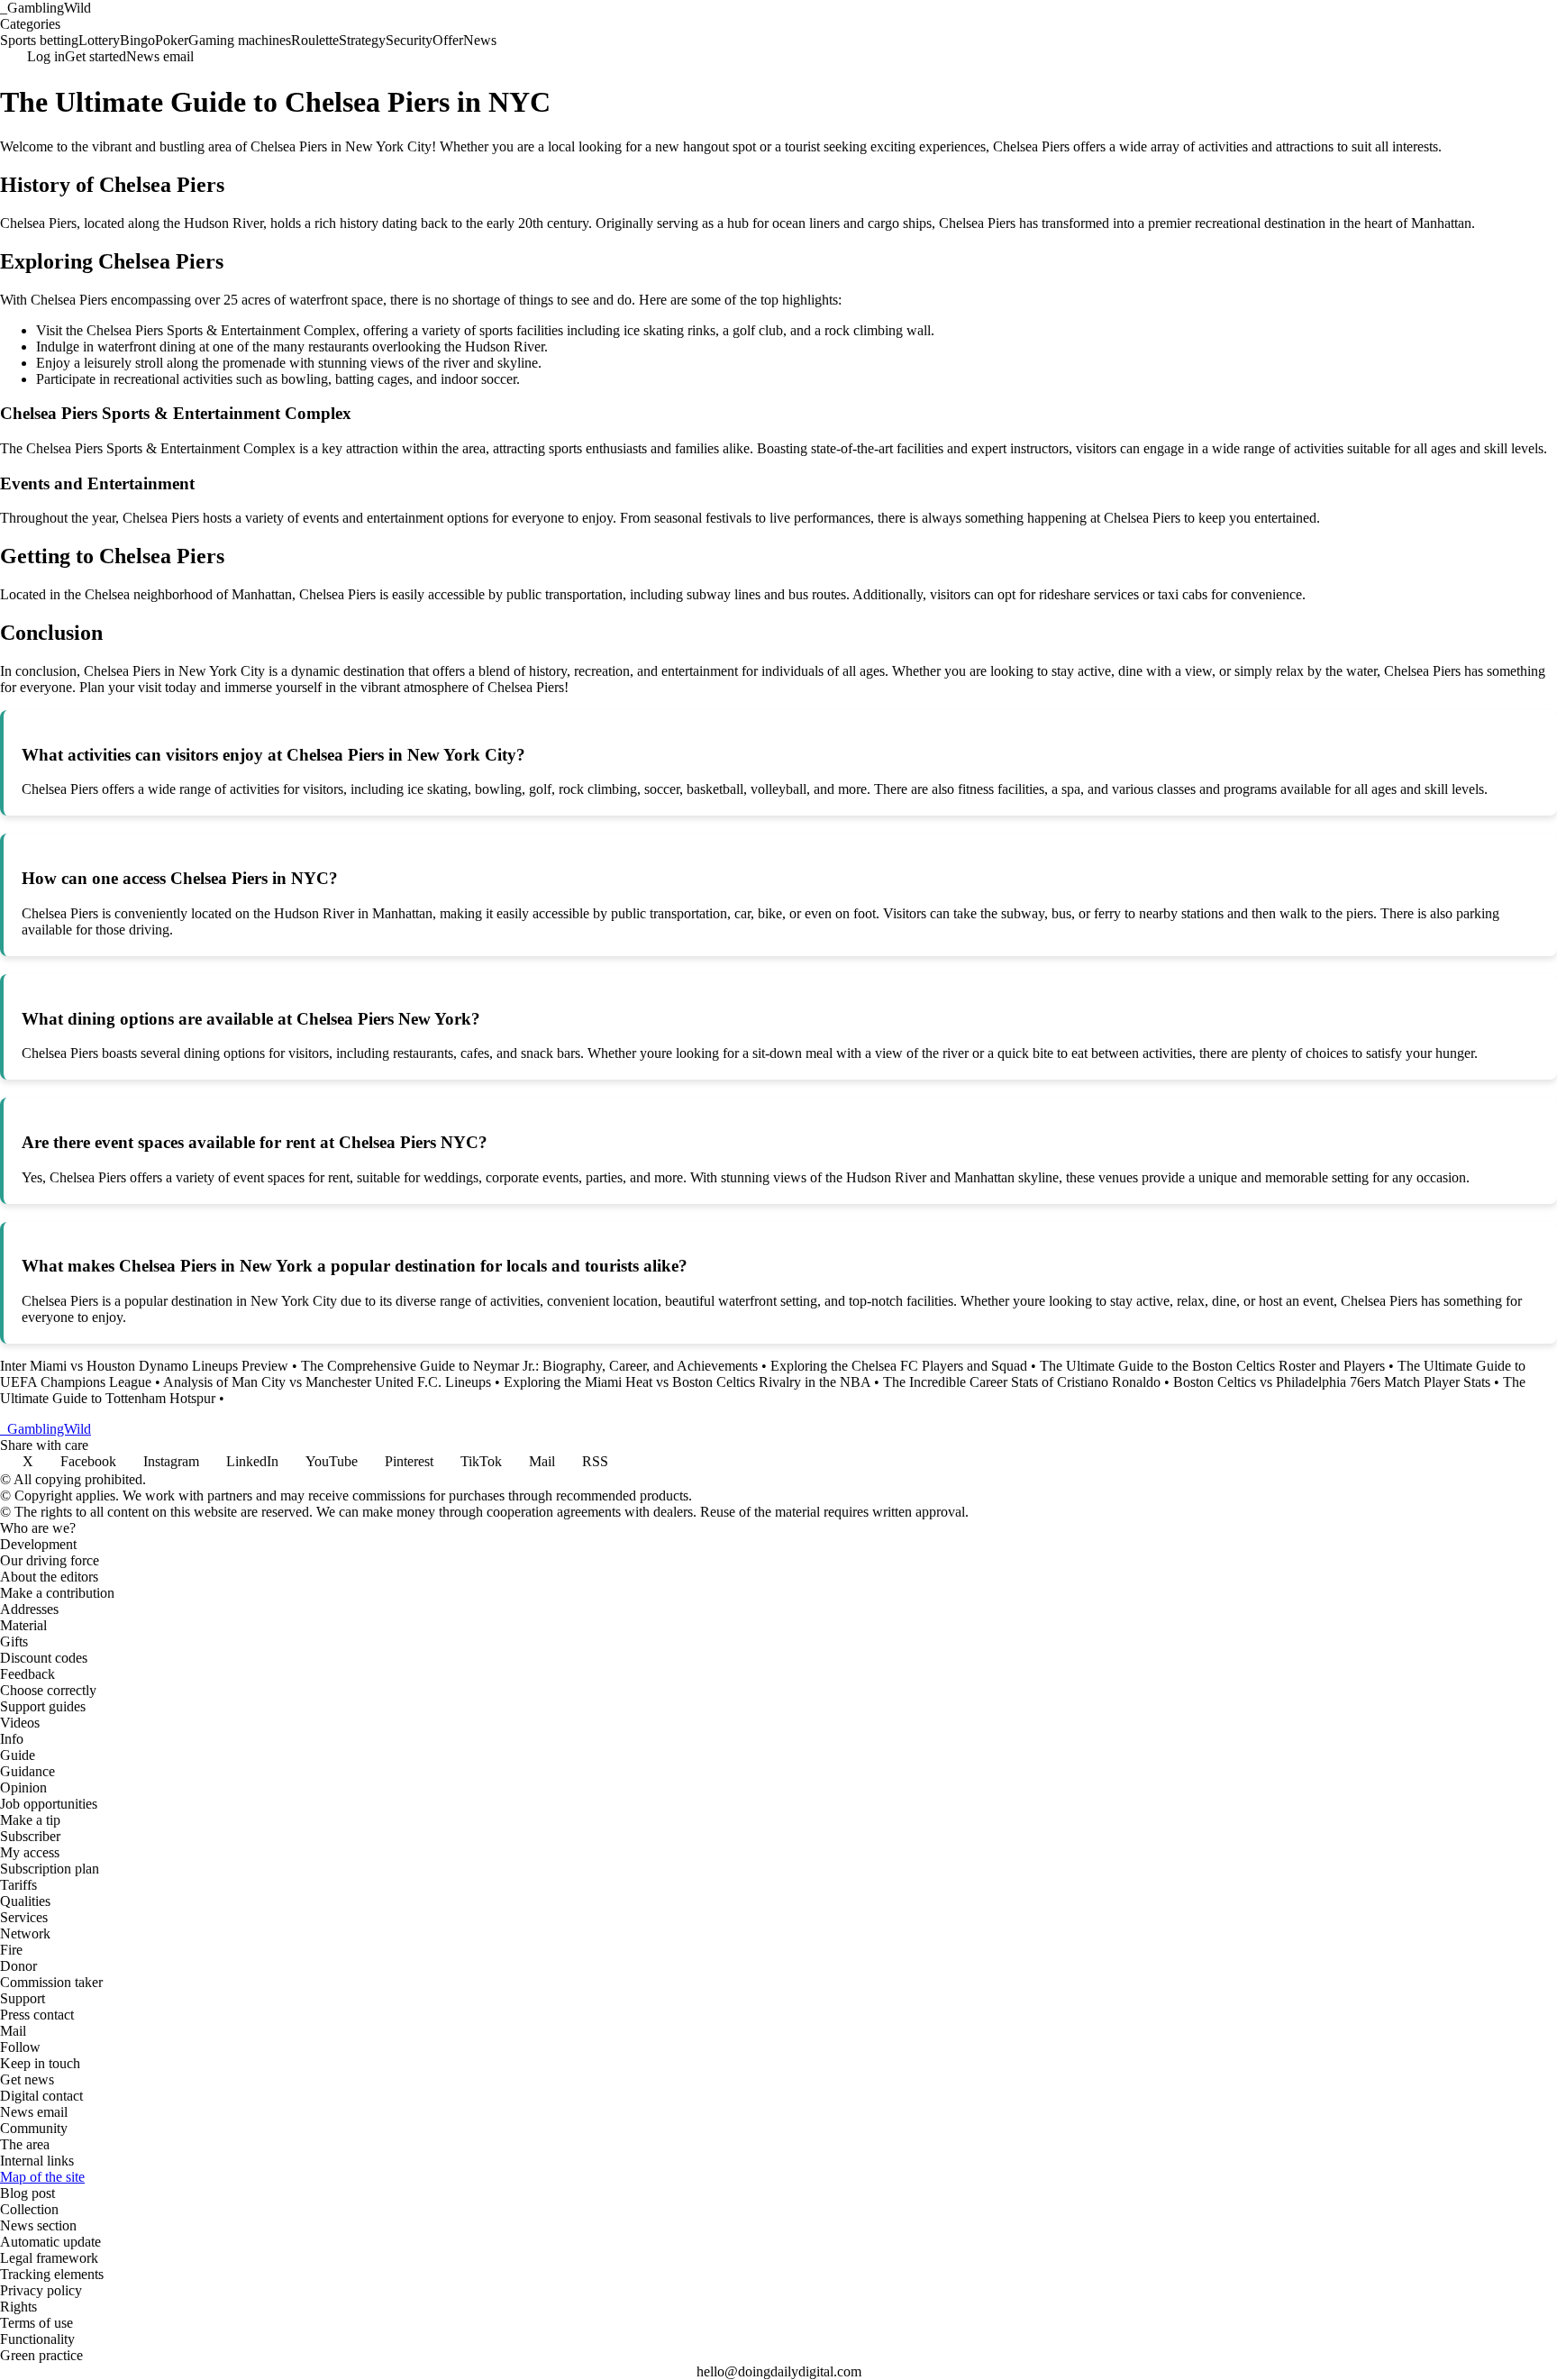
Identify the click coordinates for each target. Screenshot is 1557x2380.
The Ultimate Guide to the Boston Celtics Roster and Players (1212, 1366)
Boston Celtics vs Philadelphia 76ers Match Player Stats (1332, 1382)
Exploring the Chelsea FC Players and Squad (899, 1366)
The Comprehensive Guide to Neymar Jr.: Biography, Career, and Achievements (529, 1366)
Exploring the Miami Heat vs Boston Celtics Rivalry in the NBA (687, 1382)
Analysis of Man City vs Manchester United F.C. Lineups (327, 1382)
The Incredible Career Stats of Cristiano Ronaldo (1022, 1382)
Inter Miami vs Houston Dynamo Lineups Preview (144, 1366)
